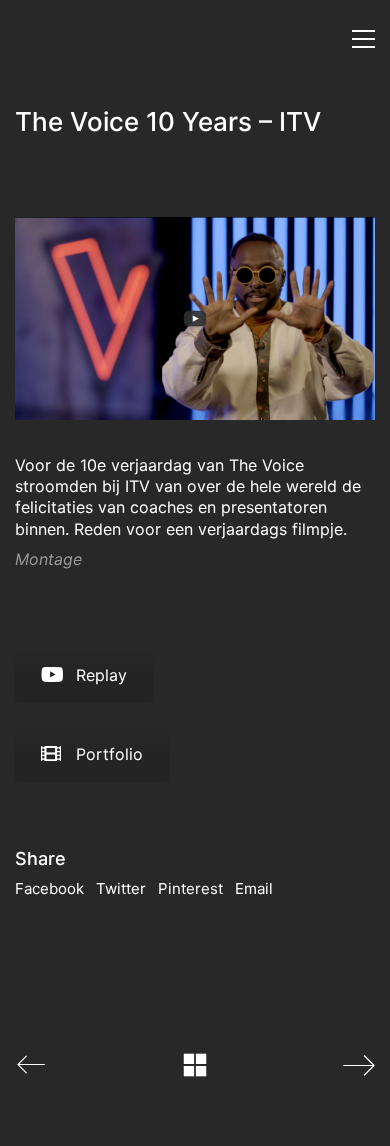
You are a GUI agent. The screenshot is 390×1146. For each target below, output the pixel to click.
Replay (101, 675)
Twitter (121, 888)
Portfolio (109, 754)
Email (254, 888)
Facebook (49, 888)
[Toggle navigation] (363, 39)
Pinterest (190, 888)
